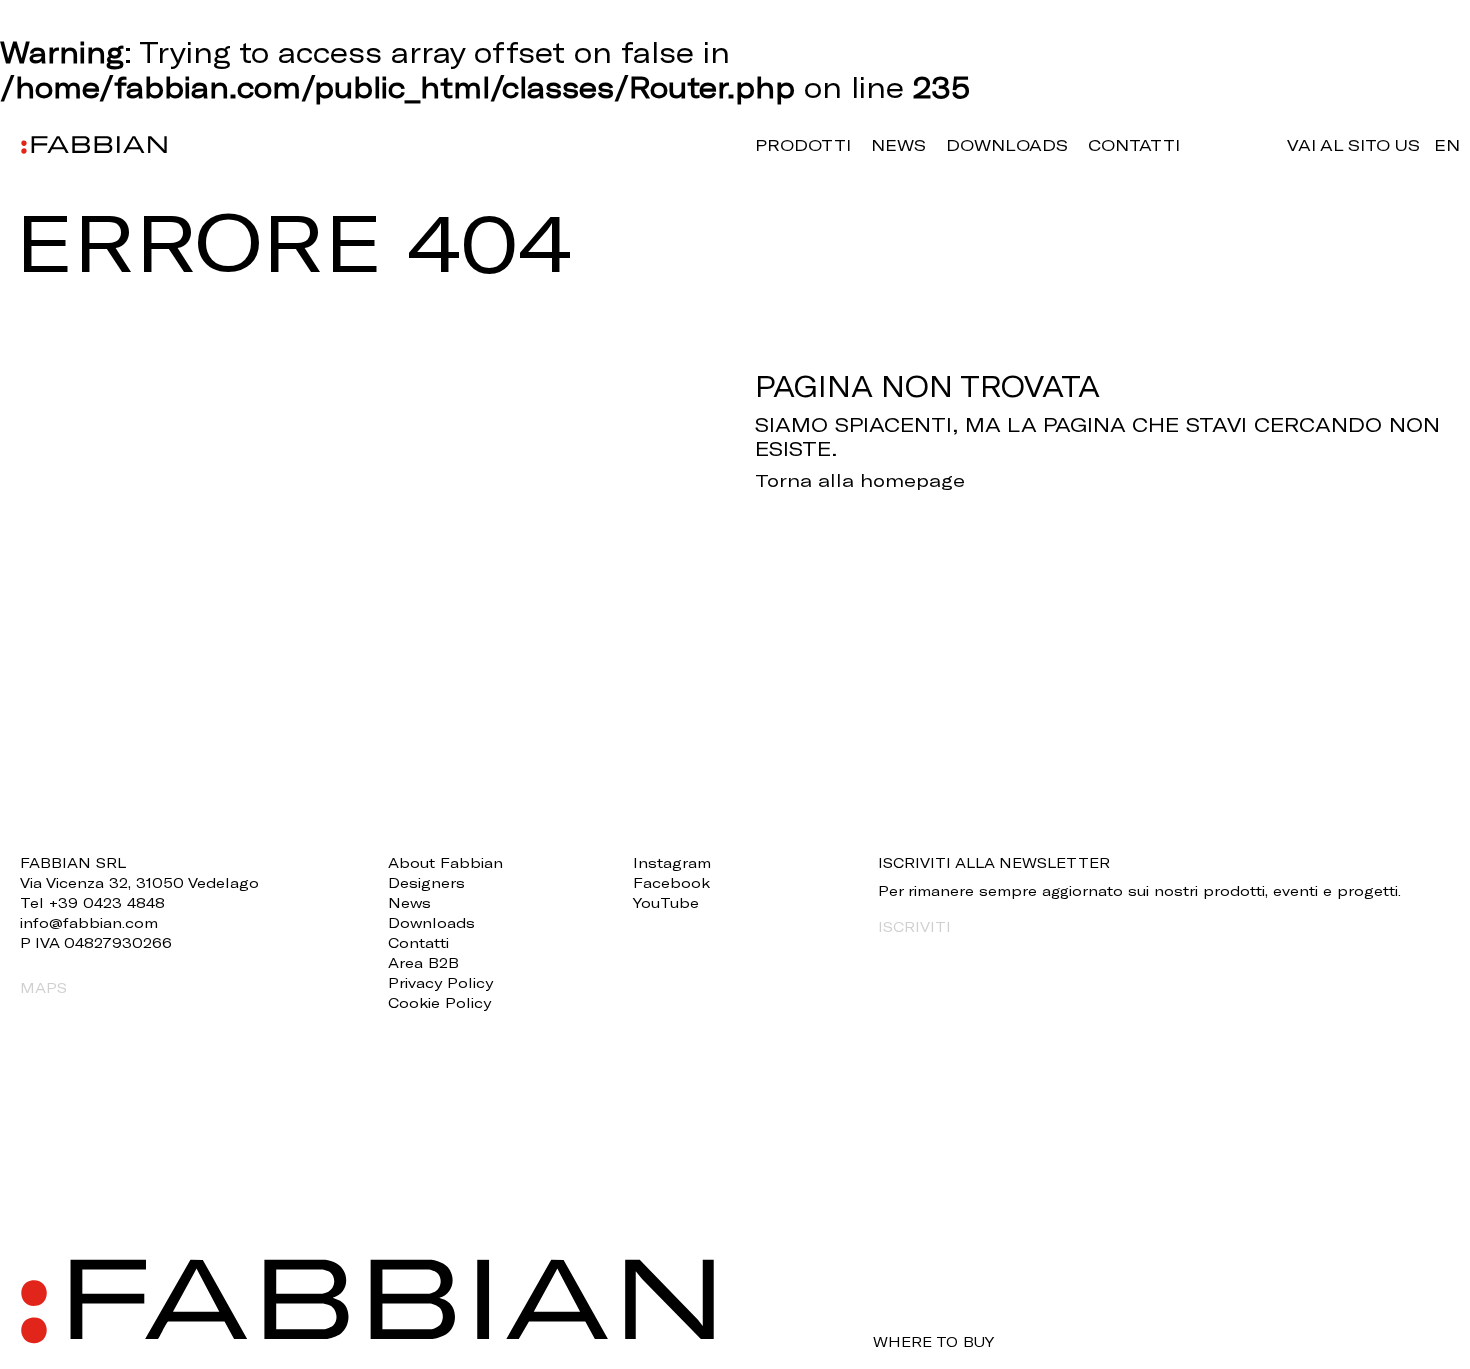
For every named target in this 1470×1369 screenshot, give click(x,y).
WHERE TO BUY (933, 1342)
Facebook (671, 882)
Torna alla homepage (860, 480)
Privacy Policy (440, 982)
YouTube (666, 902)
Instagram (672, 862)
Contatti (1134, 144)
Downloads (1007, 144)
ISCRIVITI (914, 926)
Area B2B (423, 962)
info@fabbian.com (89, 922)
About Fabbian (445, 862)
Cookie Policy (439, 1002)
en (1447, 144)
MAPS (43, 987)
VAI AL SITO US (1353, 144)
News (898, 144)
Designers (426, 882)
